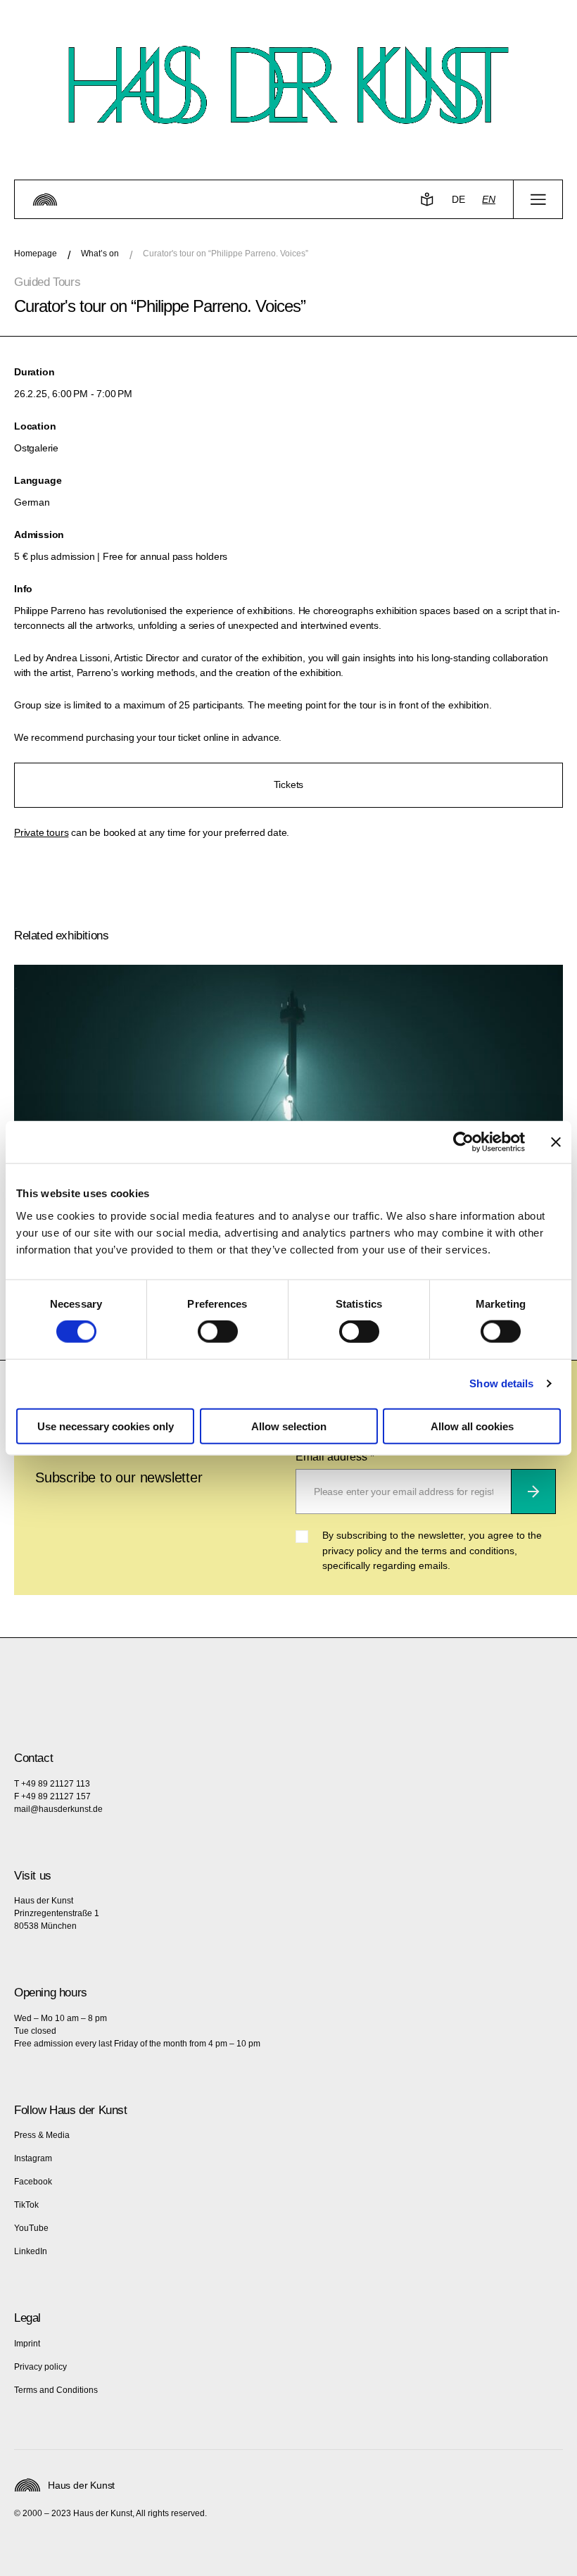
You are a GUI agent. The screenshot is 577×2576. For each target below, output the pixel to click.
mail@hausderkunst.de (58, 1809)
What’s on (100, 254)
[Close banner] (556, 1142)
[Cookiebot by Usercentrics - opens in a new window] (463, 1142)
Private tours (41, 832)
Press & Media (42, 2135)
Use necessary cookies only (106, 1426)
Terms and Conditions (56, 2390)
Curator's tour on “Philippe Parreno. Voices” (226, 254)
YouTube (31, 2228)
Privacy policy (40, 2367)
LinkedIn (31, 2251)
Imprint (27, 2344)
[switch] (218, 1332)
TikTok (26, 2205)
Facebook (33, 2182)
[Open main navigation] (538, 199)
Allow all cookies (472, 1426)
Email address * (335, 1457)
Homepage (36, 254)
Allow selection (289, 1426)
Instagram (33, 2158)
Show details (501, 1383)
